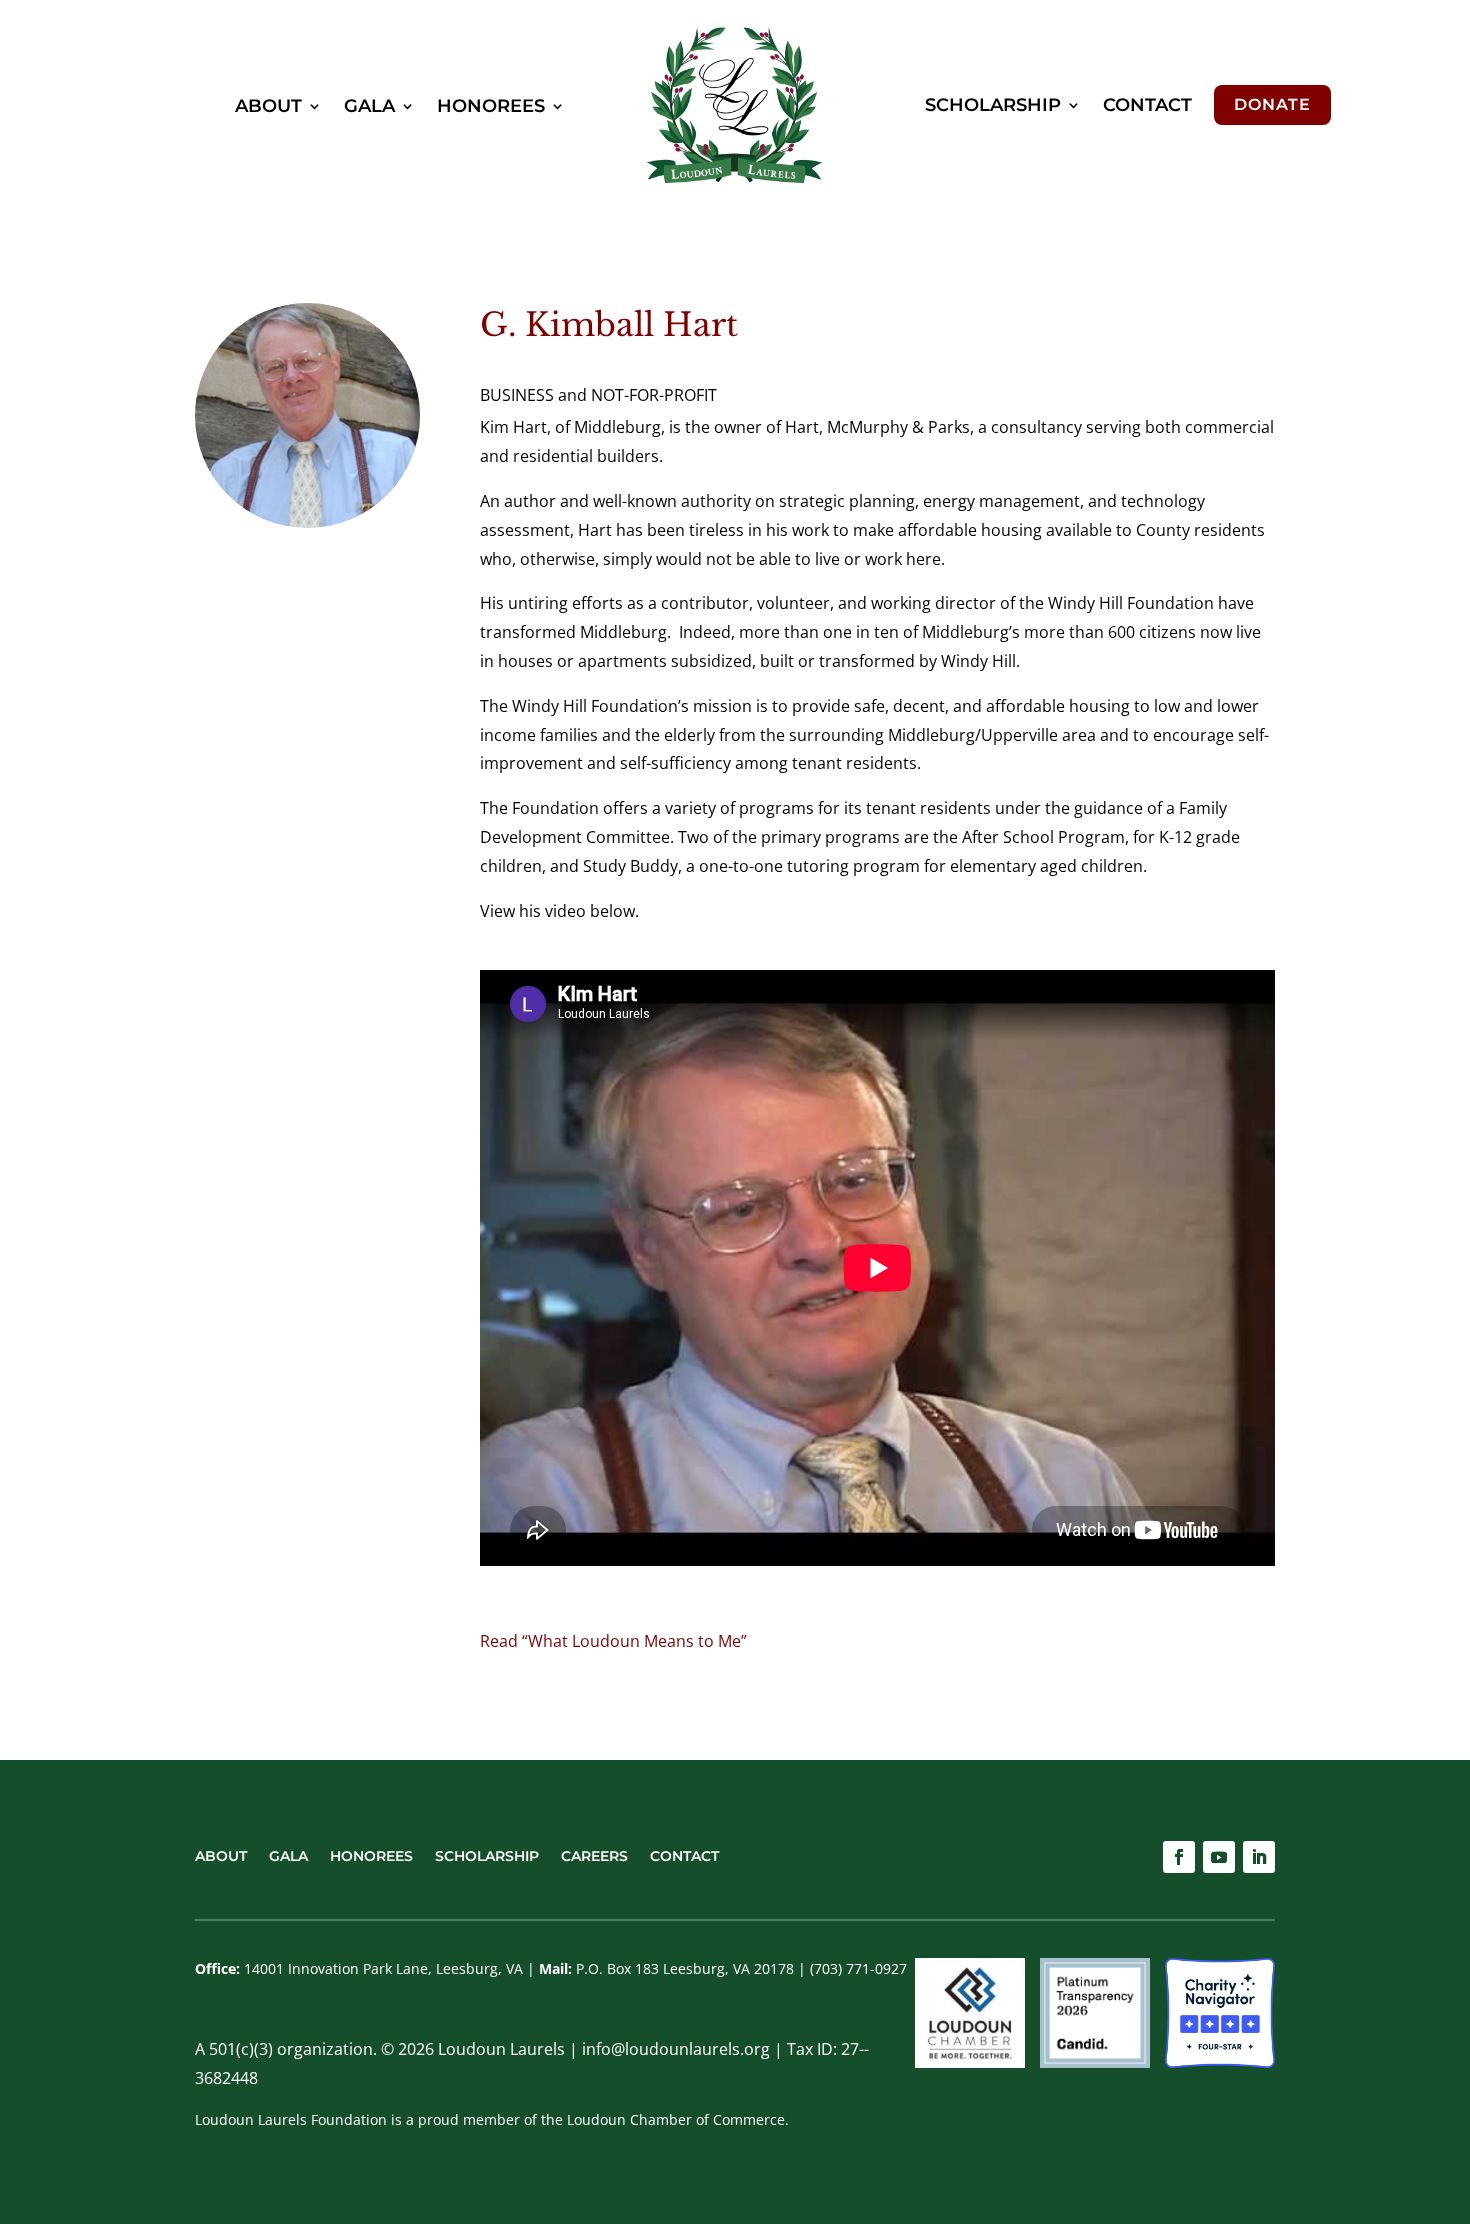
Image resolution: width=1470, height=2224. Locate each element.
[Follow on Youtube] (1219, 1857)
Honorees (491, 106)
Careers (594, 1855)
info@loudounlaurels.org (676, 2049)
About (268, 106)
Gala (369, 106)
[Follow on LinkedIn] (1259, 1857)
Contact (1147, 105)
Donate (1272, 104)
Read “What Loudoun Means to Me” (613, 1641)
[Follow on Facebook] (1179, 1857)
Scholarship (993, 105)
